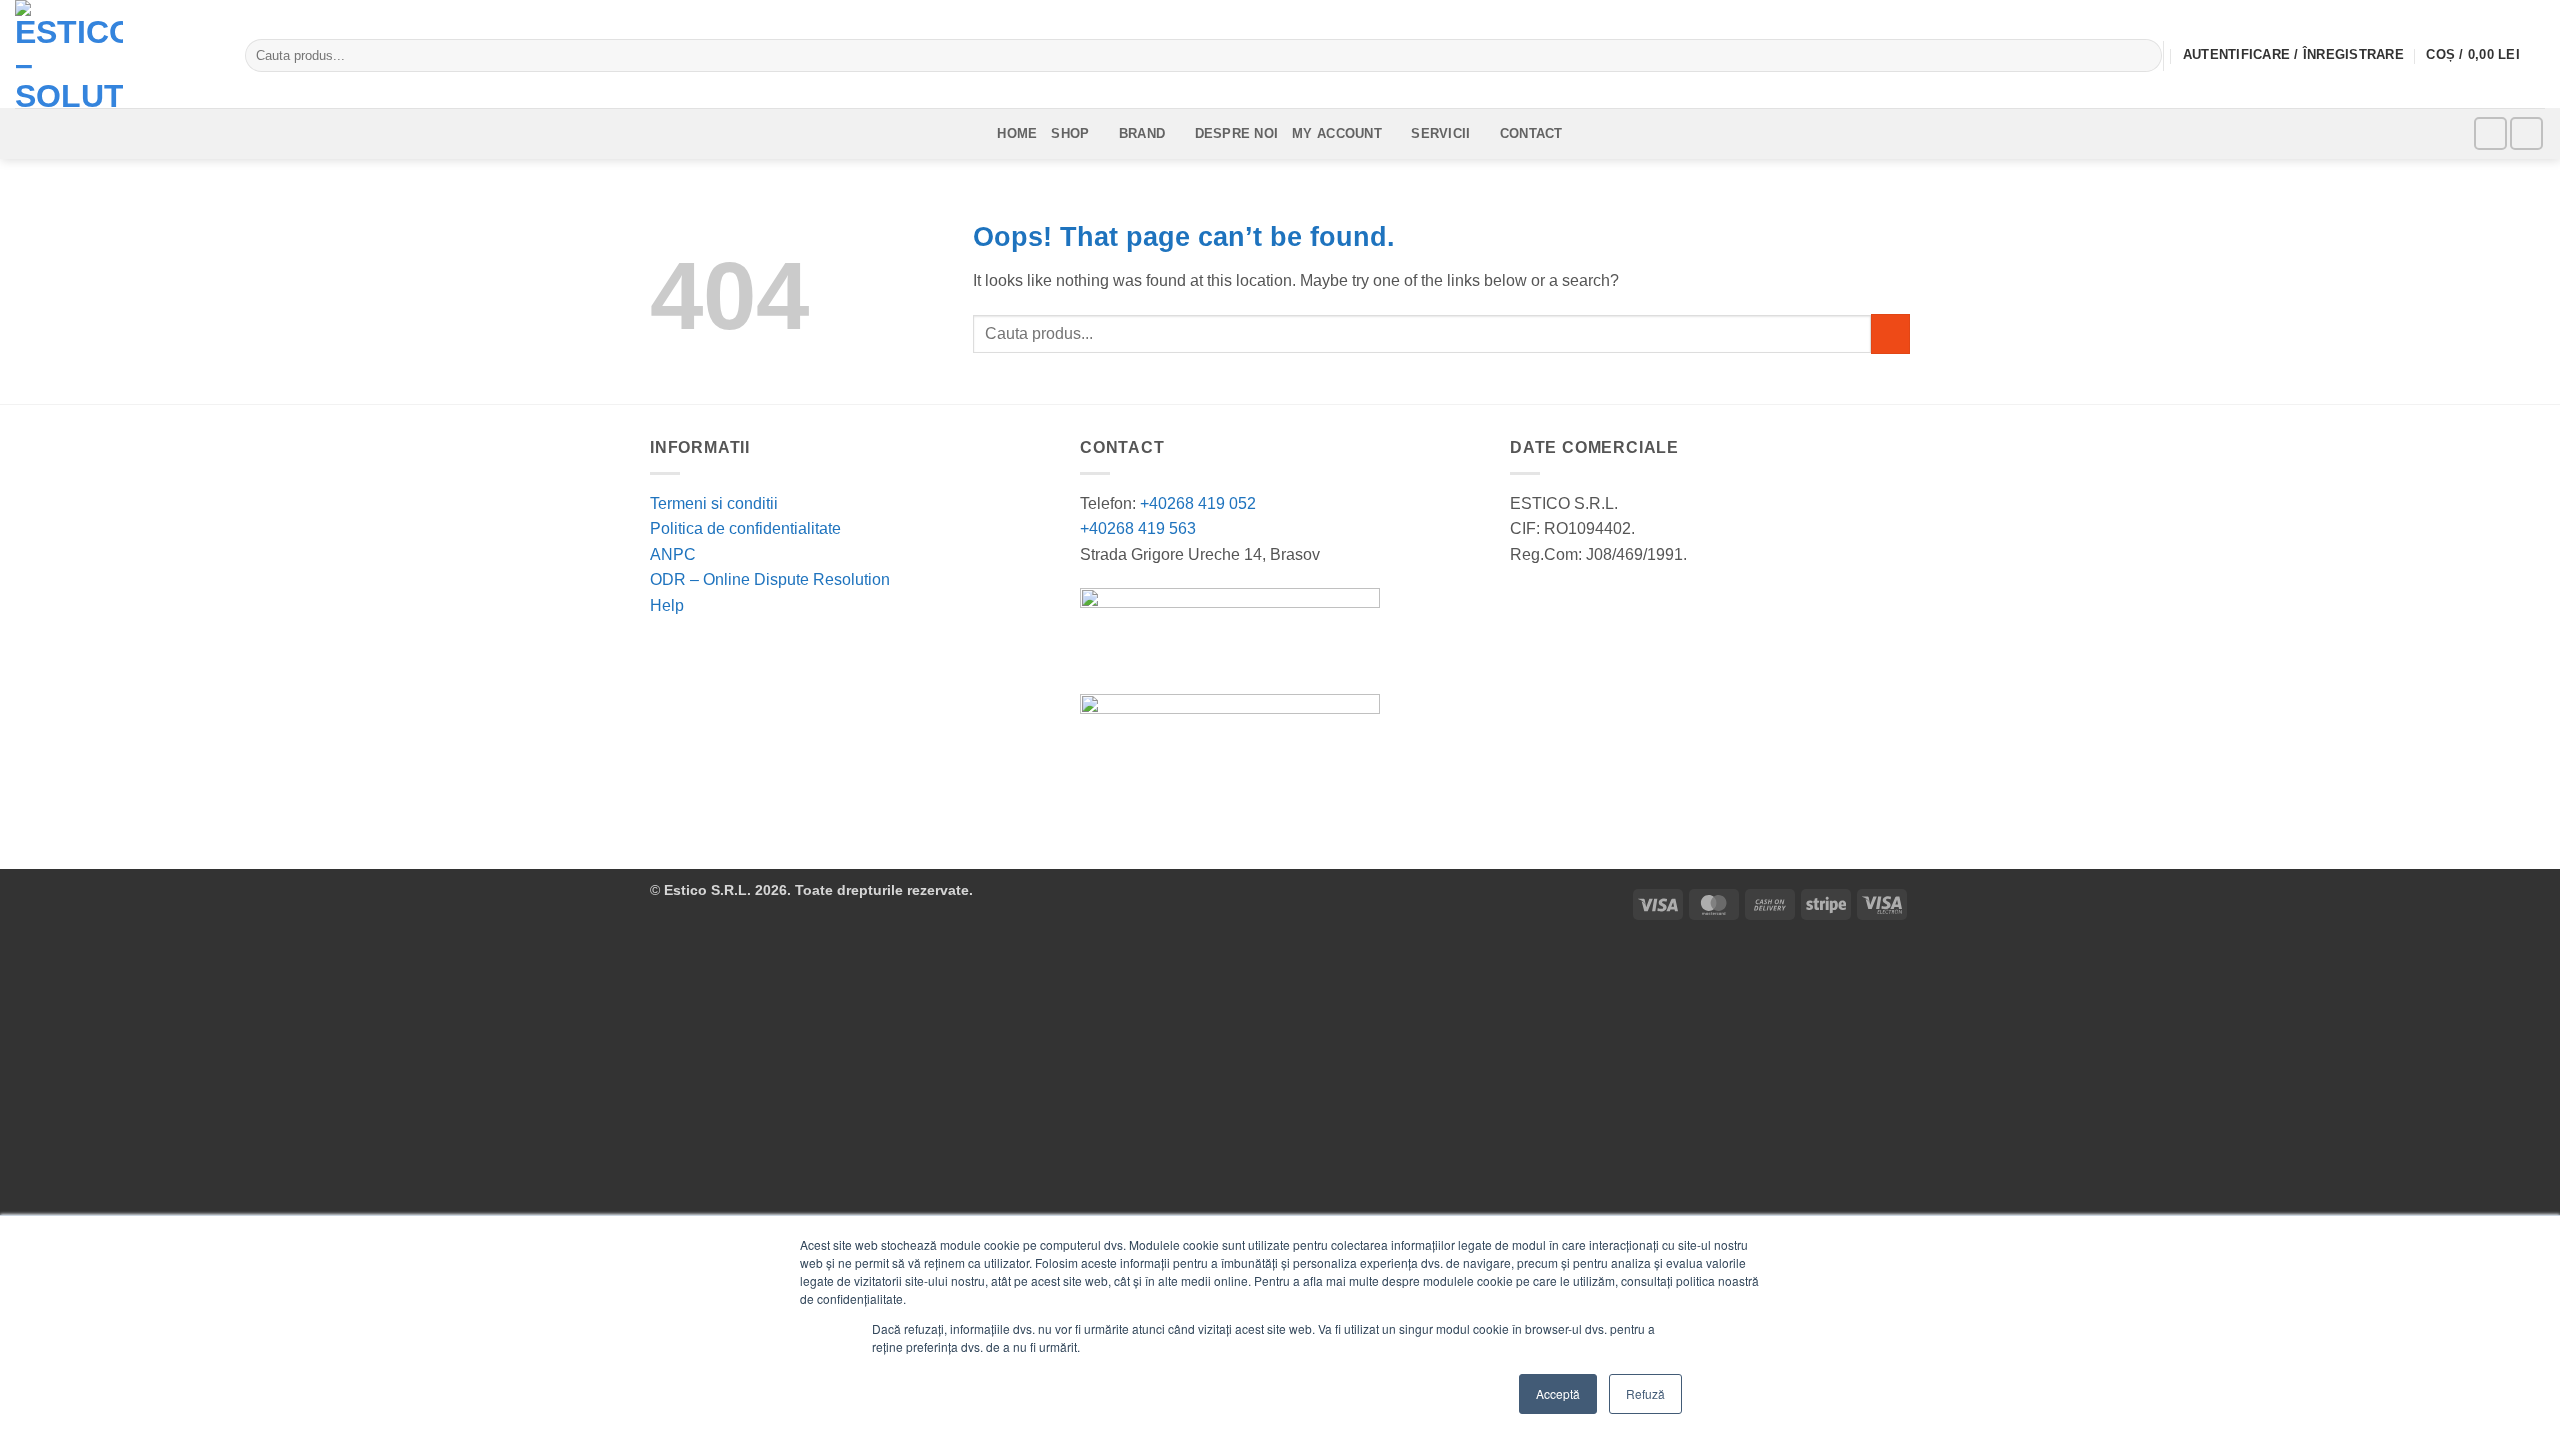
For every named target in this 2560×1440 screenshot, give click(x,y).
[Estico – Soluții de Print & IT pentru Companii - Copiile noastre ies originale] (115, 54)
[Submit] (2142, 56)
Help (667, 605)
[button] (2485, 56)
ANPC (673, 554)
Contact (1531, 133)
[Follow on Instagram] (2526, 133)
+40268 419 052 (1196, 503)
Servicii (1440, 133)
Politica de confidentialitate (745, 528)
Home (1017, 133)
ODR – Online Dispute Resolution (770, 579)
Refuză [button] (1645, 1393)
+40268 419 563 (1138, 528)
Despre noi (1237, 133)
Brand (1142, 133)
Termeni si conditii (714, 503)
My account (1337, 133)
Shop (1070, 133)
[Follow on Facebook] (2490, 133)
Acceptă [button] (1558, 1393)
